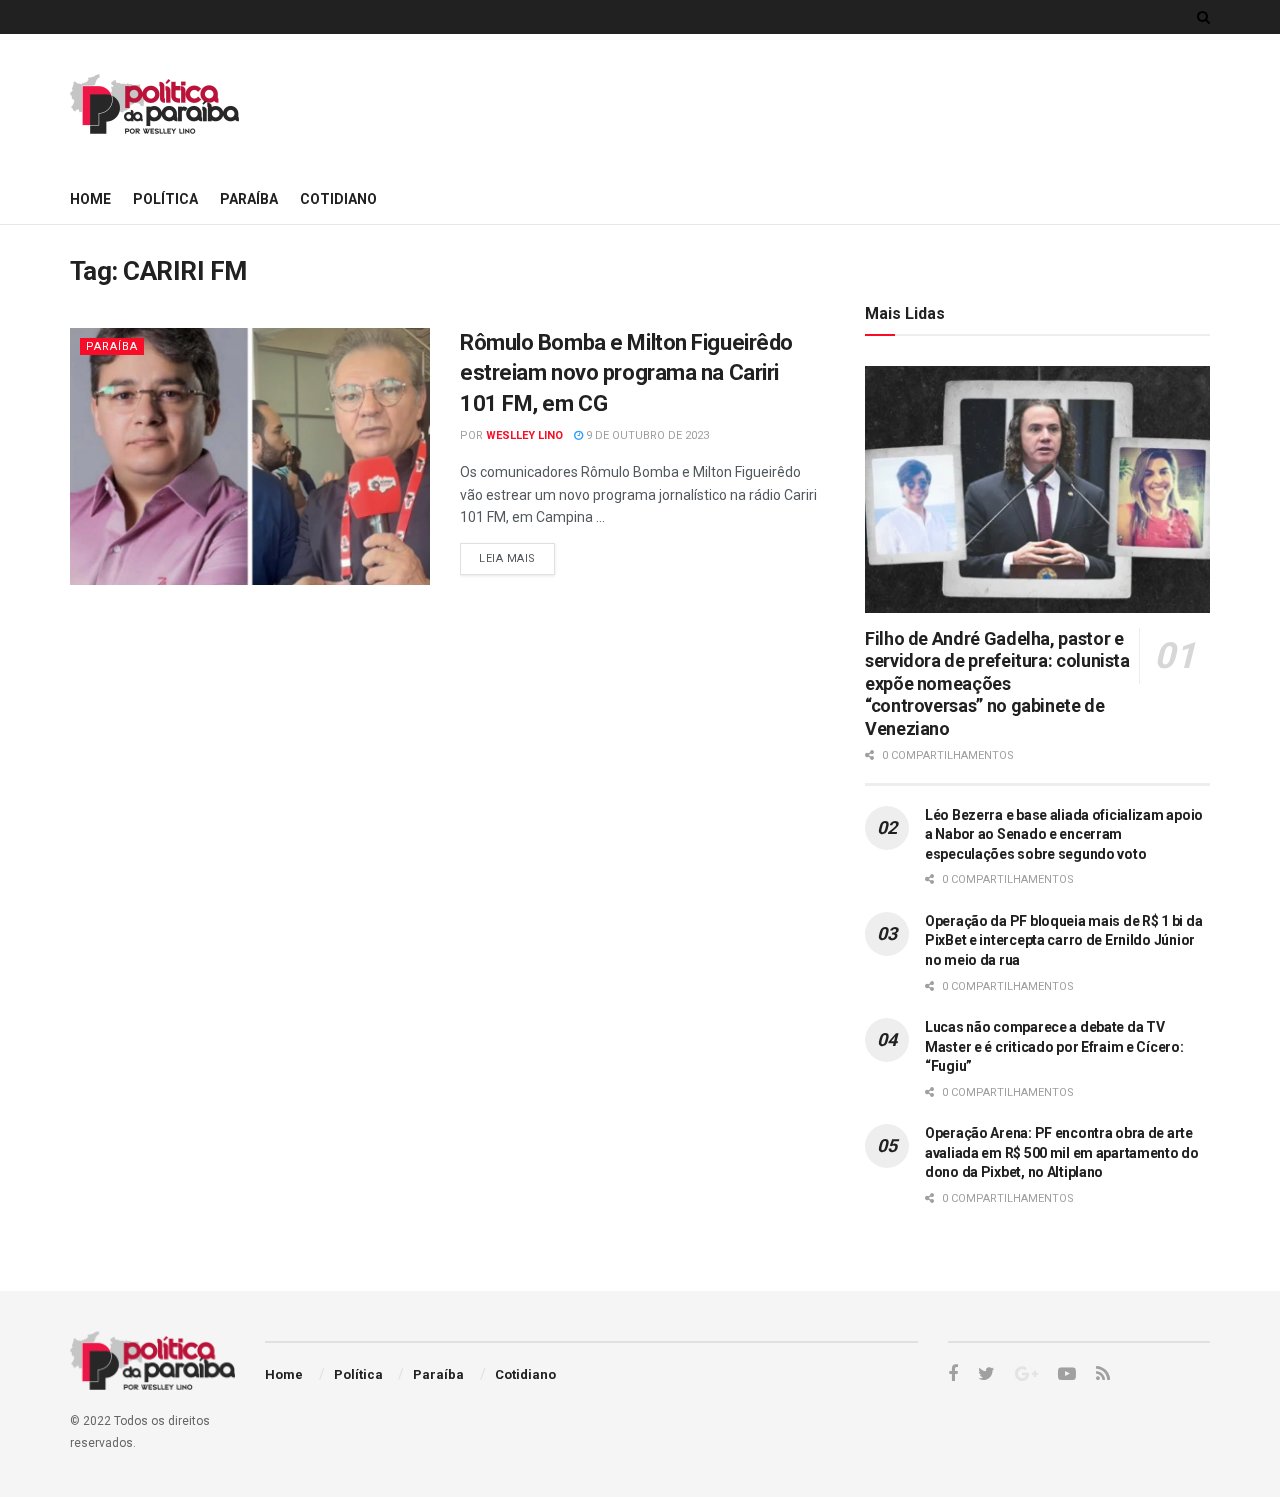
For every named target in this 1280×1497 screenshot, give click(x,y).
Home (90, 199)
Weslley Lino (524, 435)
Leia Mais (507, 558)
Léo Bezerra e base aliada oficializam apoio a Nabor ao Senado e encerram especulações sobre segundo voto (1064, 834)
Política (165, 199)
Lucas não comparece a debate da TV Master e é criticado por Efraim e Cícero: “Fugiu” (1054, 1046)
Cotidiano (338, 199)
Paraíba (249, 199)
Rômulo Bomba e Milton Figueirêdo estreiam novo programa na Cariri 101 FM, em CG (626, 373)
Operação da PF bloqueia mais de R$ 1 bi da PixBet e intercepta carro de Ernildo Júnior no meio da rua (1063, 940)
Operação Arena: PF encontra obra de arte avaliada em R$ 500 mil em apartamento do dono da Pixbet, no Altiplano (1062, 1152)
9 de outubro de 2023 (646, 435)
